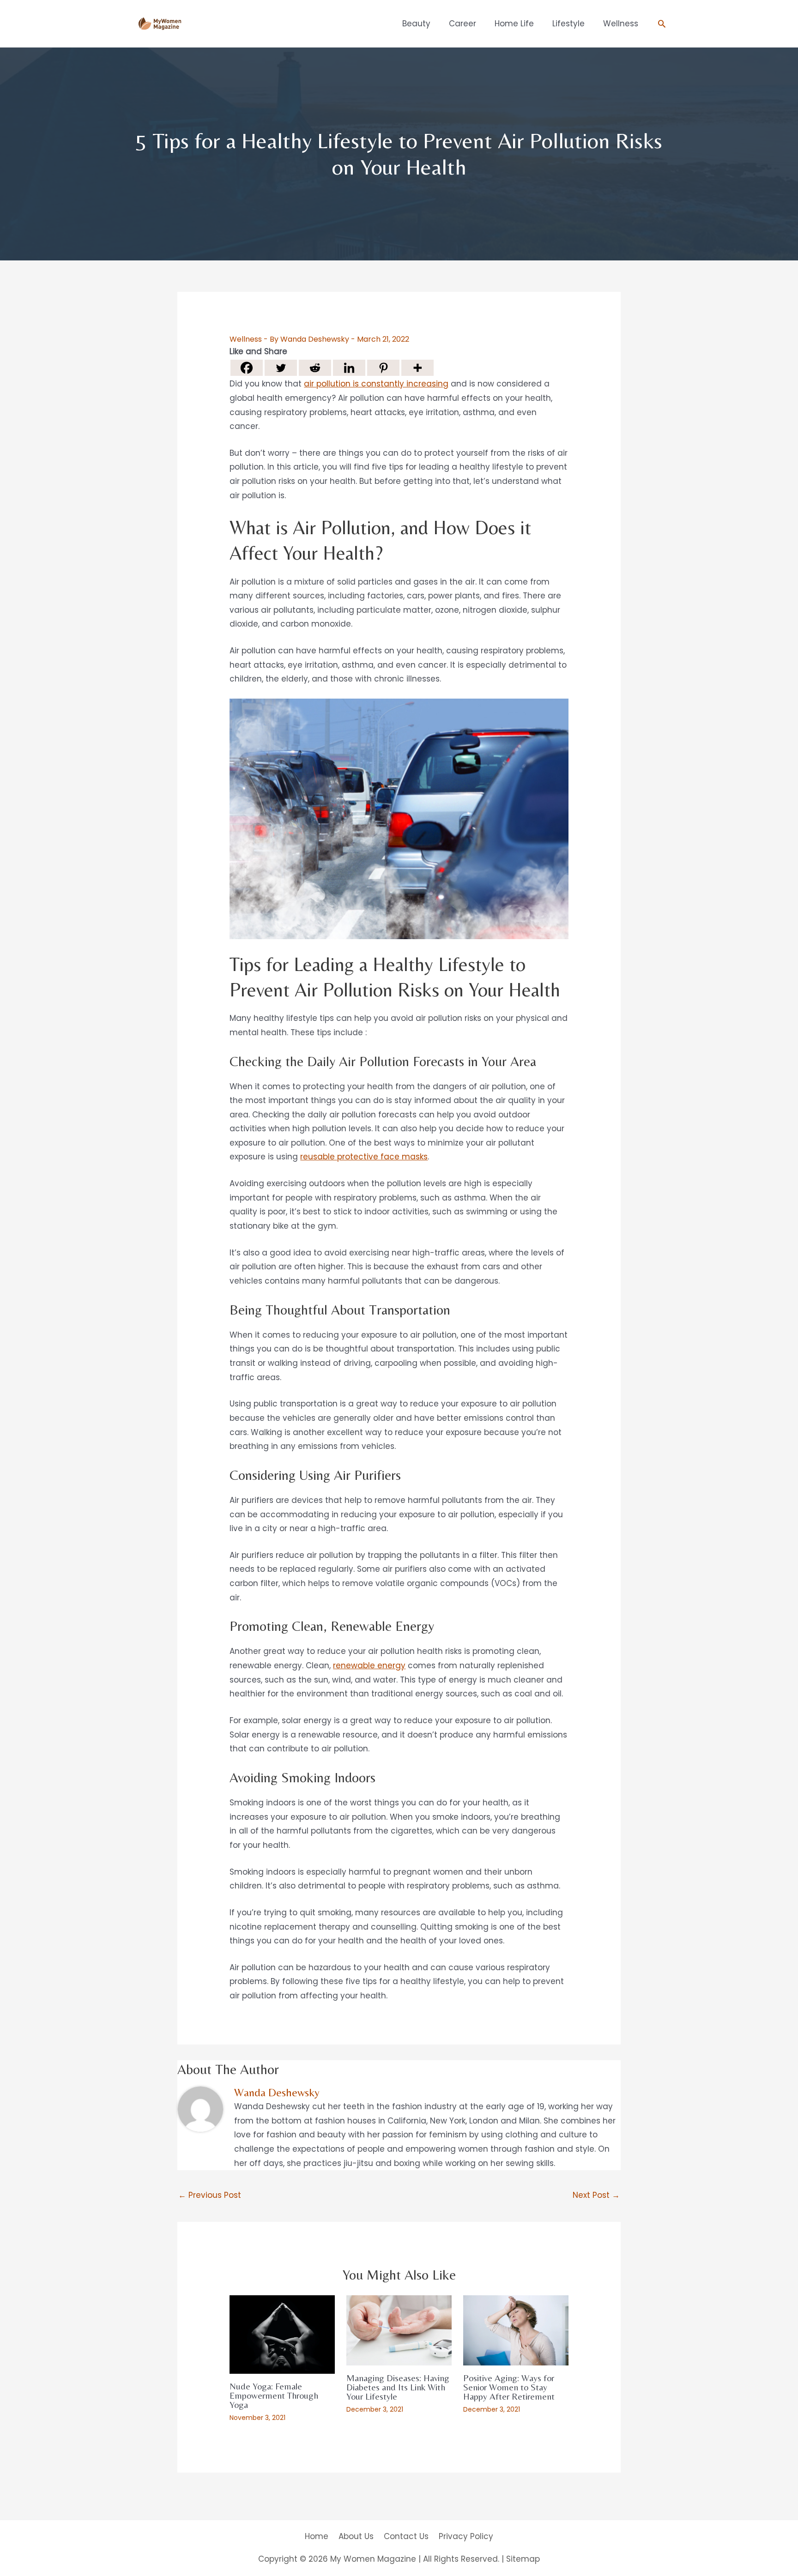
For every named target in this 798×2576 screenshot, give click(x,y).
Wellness (246, 339)
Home (317, 2536)
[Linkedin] (349, 368)
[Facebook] (247, 368)
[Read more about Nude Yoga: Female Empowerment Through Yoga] (282, 2334)
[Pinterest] (383, 368)
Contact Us (406, 2536)
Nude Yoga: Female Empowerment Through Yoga (274, 2395)
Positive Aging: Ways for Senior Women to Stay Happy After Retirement (509, 2387)
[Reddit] (315, 368)
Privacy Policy (466, 2536)
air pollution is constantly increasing (376, 384)
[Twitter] (281, 368)
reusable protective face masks (364, 1157)
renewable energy (369, 1665)
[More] (417, 368)
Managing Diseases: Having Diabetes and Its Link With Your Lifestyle (398, 2387)
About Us (356, 2536)
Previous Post (210, 2195)
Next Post (596, 2195)
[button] (662, 24)
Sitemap (523, 2559)
